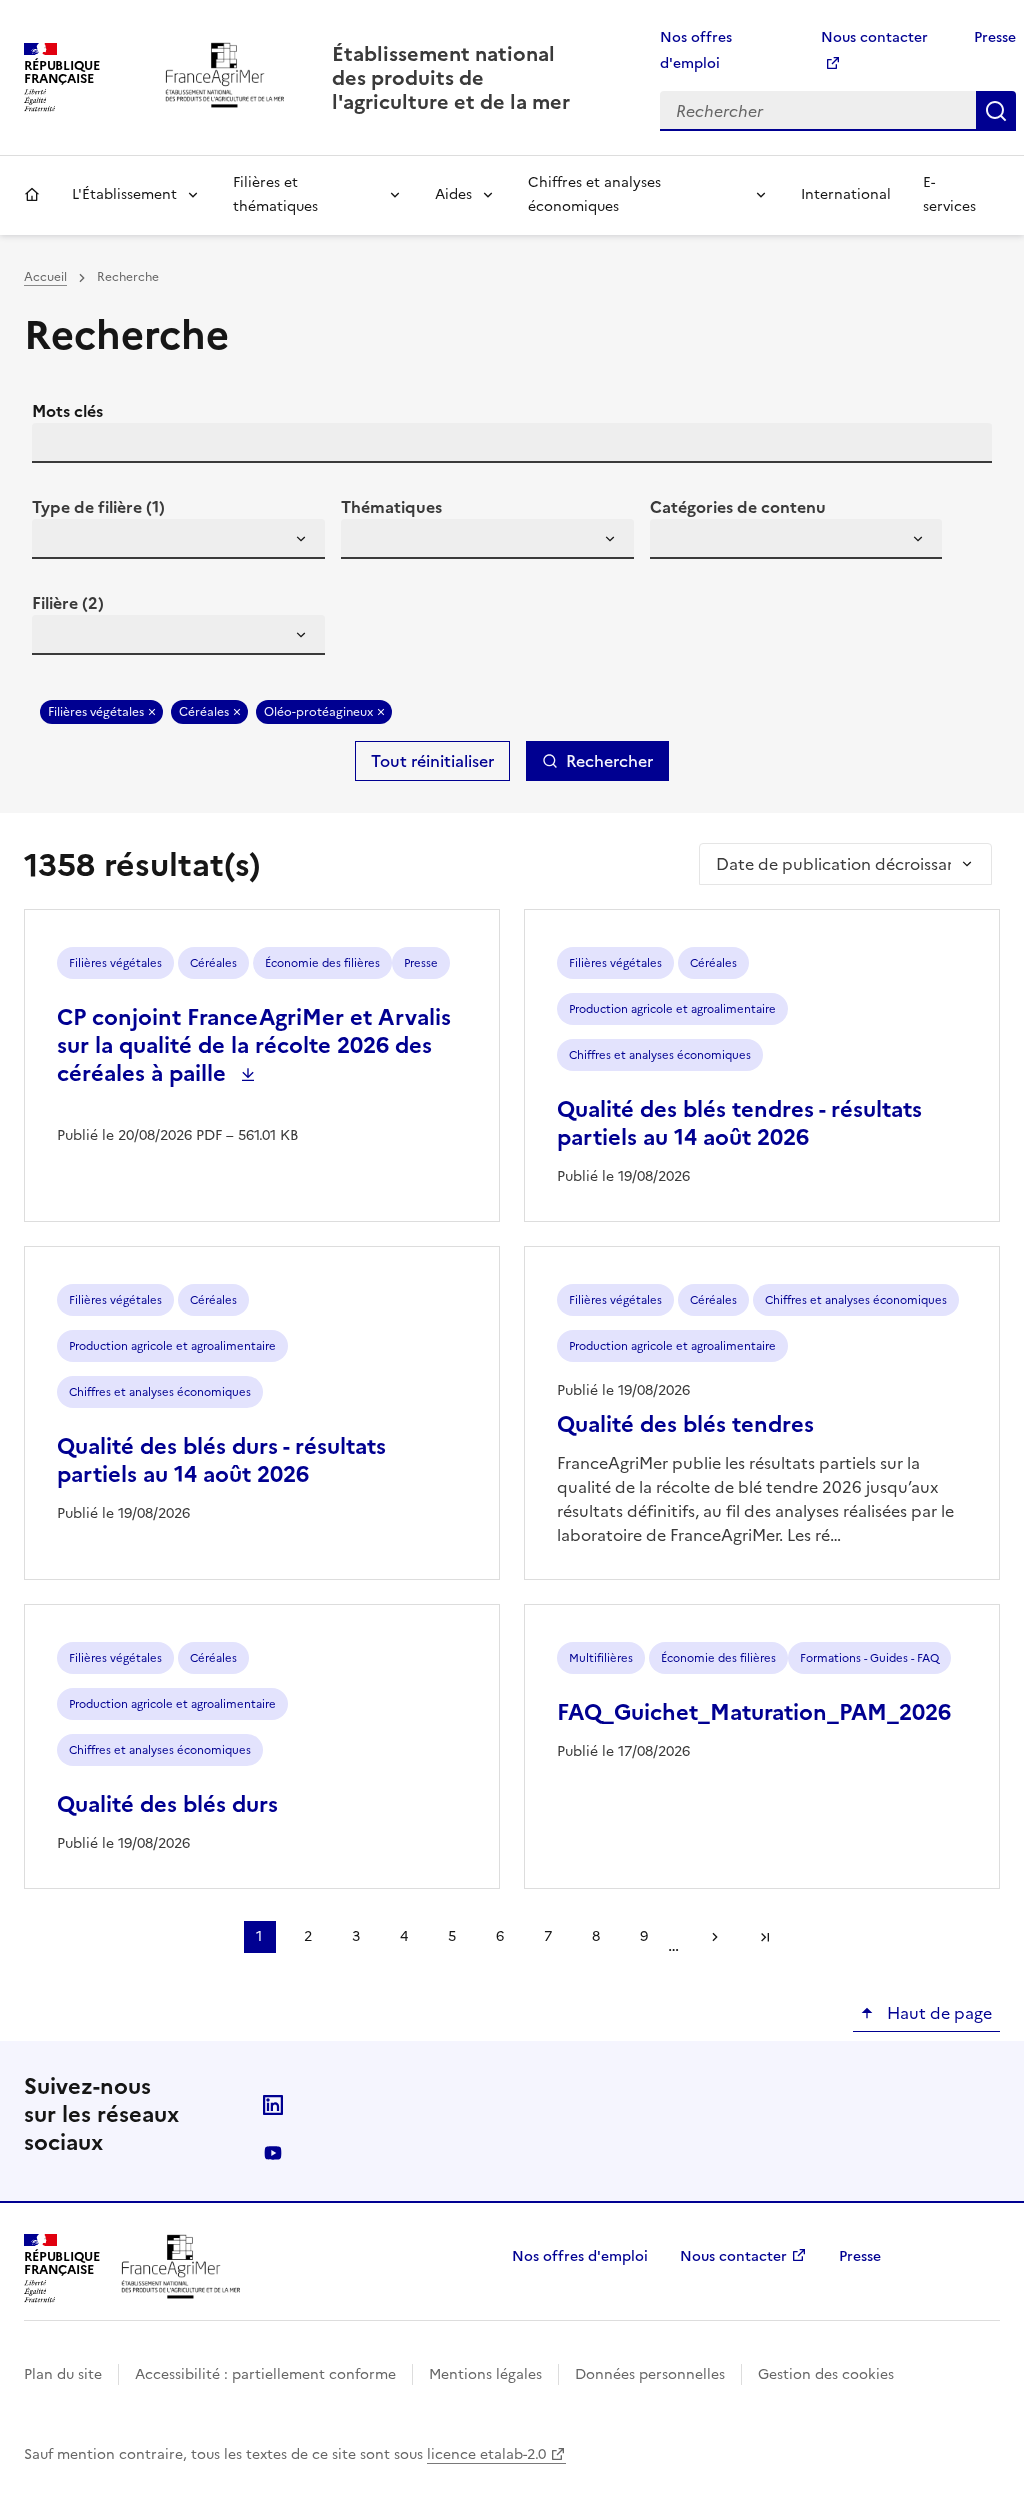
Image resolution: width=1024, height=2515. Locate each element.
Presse (995, 37)
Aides (453, 194)
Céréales (204, 712)
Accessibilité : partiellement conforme (265, 2374)
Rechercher (996, 111)
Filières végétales (96, 712)
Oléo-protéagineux (318, 712)
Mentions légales (485, 2374)
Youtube (273, 2153)
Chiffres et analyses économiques (594, 194)
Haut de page (937, 2013)
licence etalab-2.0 (486, 2454)
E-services (949, 194)
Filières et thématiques (275, 194)
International (846, 194)
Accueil (32, 195)
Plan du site (63, 2374)
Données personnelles (650, 2374)
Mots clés (67, 411)
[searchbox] (59, 542)
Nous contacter (733, 2256)
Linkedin (273, 2105)
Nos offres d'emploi (580, 2256)
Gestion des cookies (826, 2374)
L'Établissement (124, 194)
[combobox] (178, 539)
